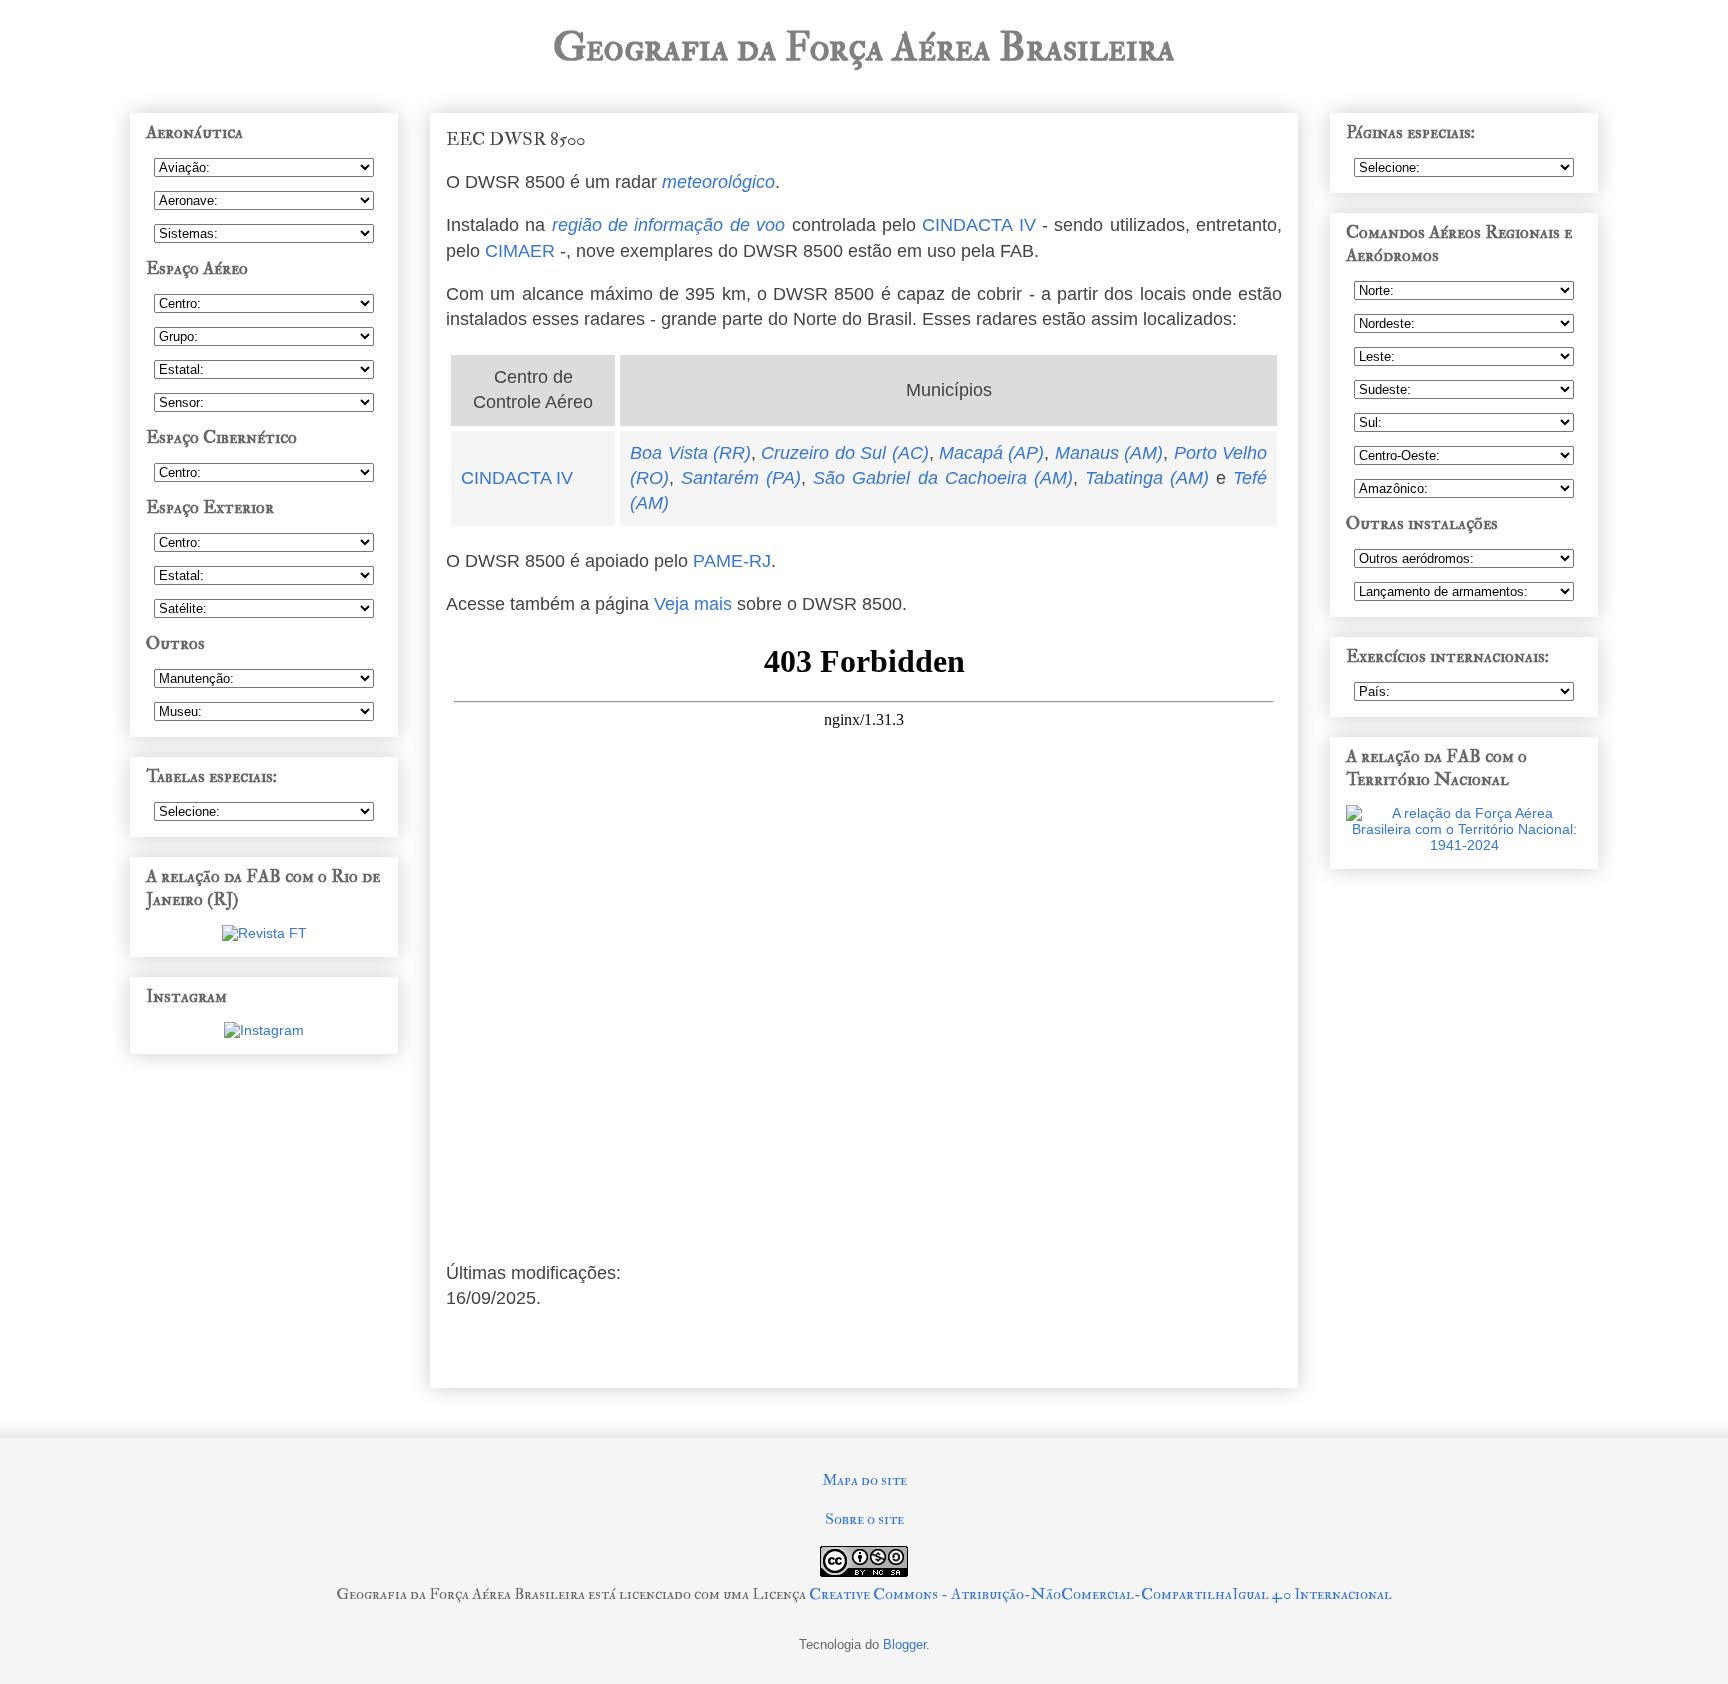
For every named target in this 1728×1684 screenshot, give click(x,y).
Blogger (904, 1644)
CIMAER (520, 251)
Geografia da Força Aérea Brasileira (864, 47)
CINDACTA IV (978, 225)
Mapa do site (864, 1480)
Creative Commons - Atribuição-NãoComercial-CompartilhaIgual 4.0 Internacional (1100, 1594)
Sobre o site (864, 1519)
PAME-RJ (732, 561)
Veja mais (693, 604)
